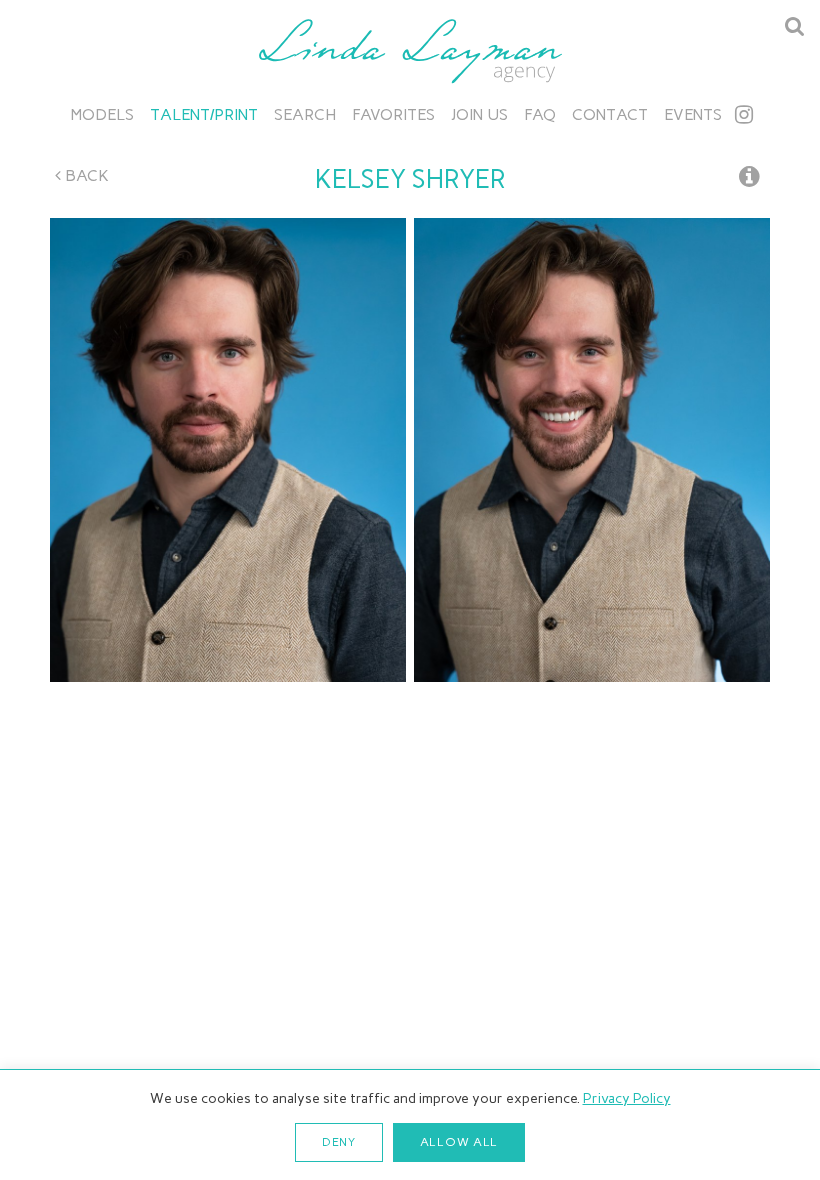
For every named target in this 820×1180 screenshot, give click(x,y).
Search (305, 114)
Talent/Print (204, 114)
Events (693, 114)
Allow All (459, 1142)
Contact (610, 114)
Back (85, 175)
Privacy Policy (627, 1098)
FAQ (540, 114)
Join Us (479, 114)
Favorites (393, 114)
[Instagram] (744, 114)
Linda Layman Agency (410, 51)
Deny (339, 1142)
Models (102, 114)
